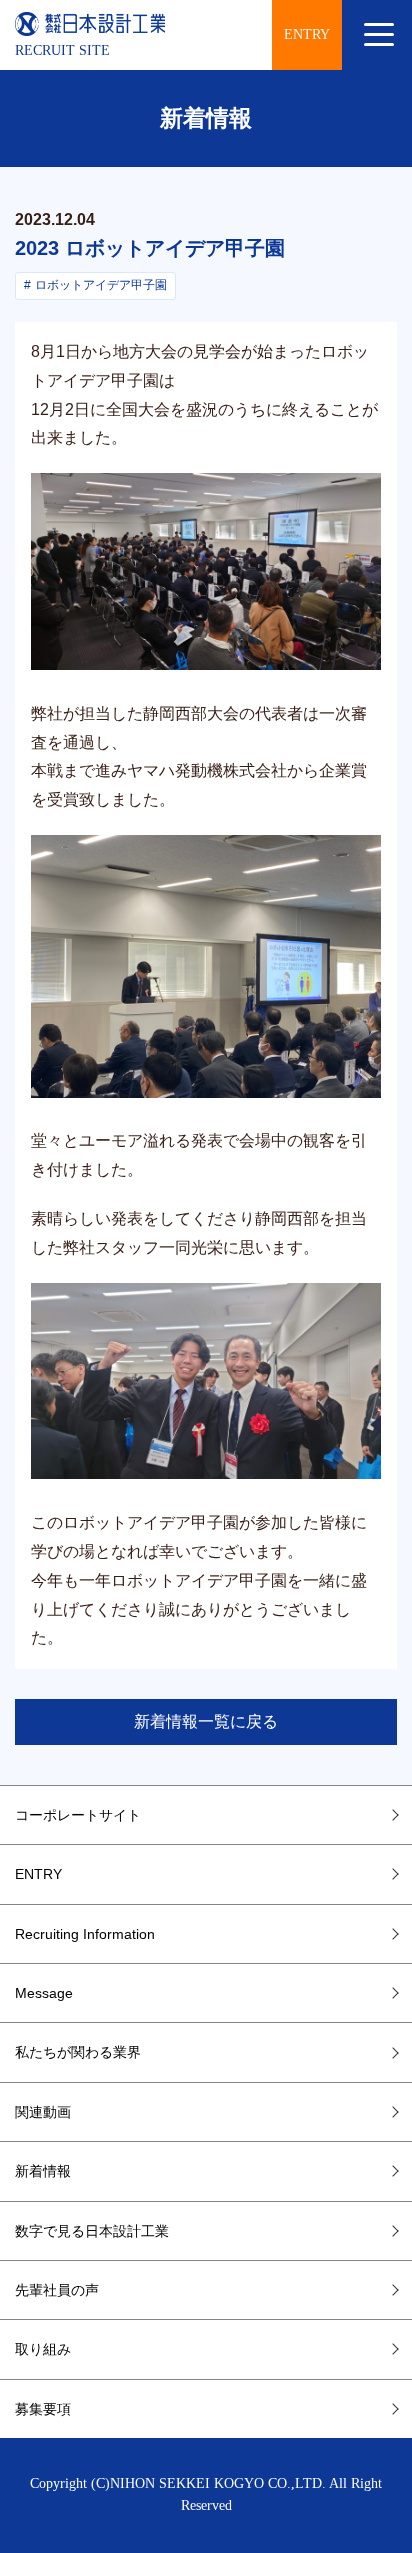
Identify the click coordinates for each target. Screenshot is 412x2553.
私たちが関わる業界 (78, 2052)
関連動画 (43, 2112)
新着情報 (43, 2171)
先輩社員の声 (57, 2290)
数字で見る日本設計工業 (92, 2231)
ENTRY (307, 34)
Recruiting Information (85, 1934)
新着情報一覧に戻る (206, 1721)
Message (44, 1993)
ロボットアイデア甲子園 (101, 285)
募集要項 (43, 2409)
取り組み (43, 2349)
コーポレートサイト (78, 1815)
